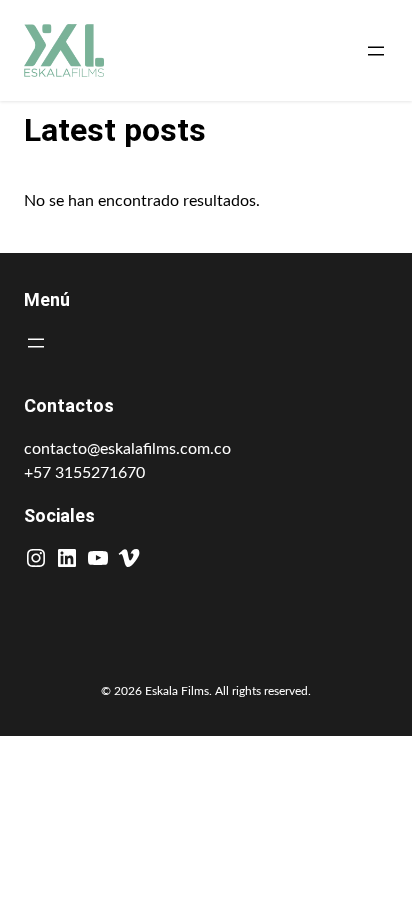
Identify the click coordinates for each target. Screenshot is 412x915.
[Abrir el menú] (376, 51)
